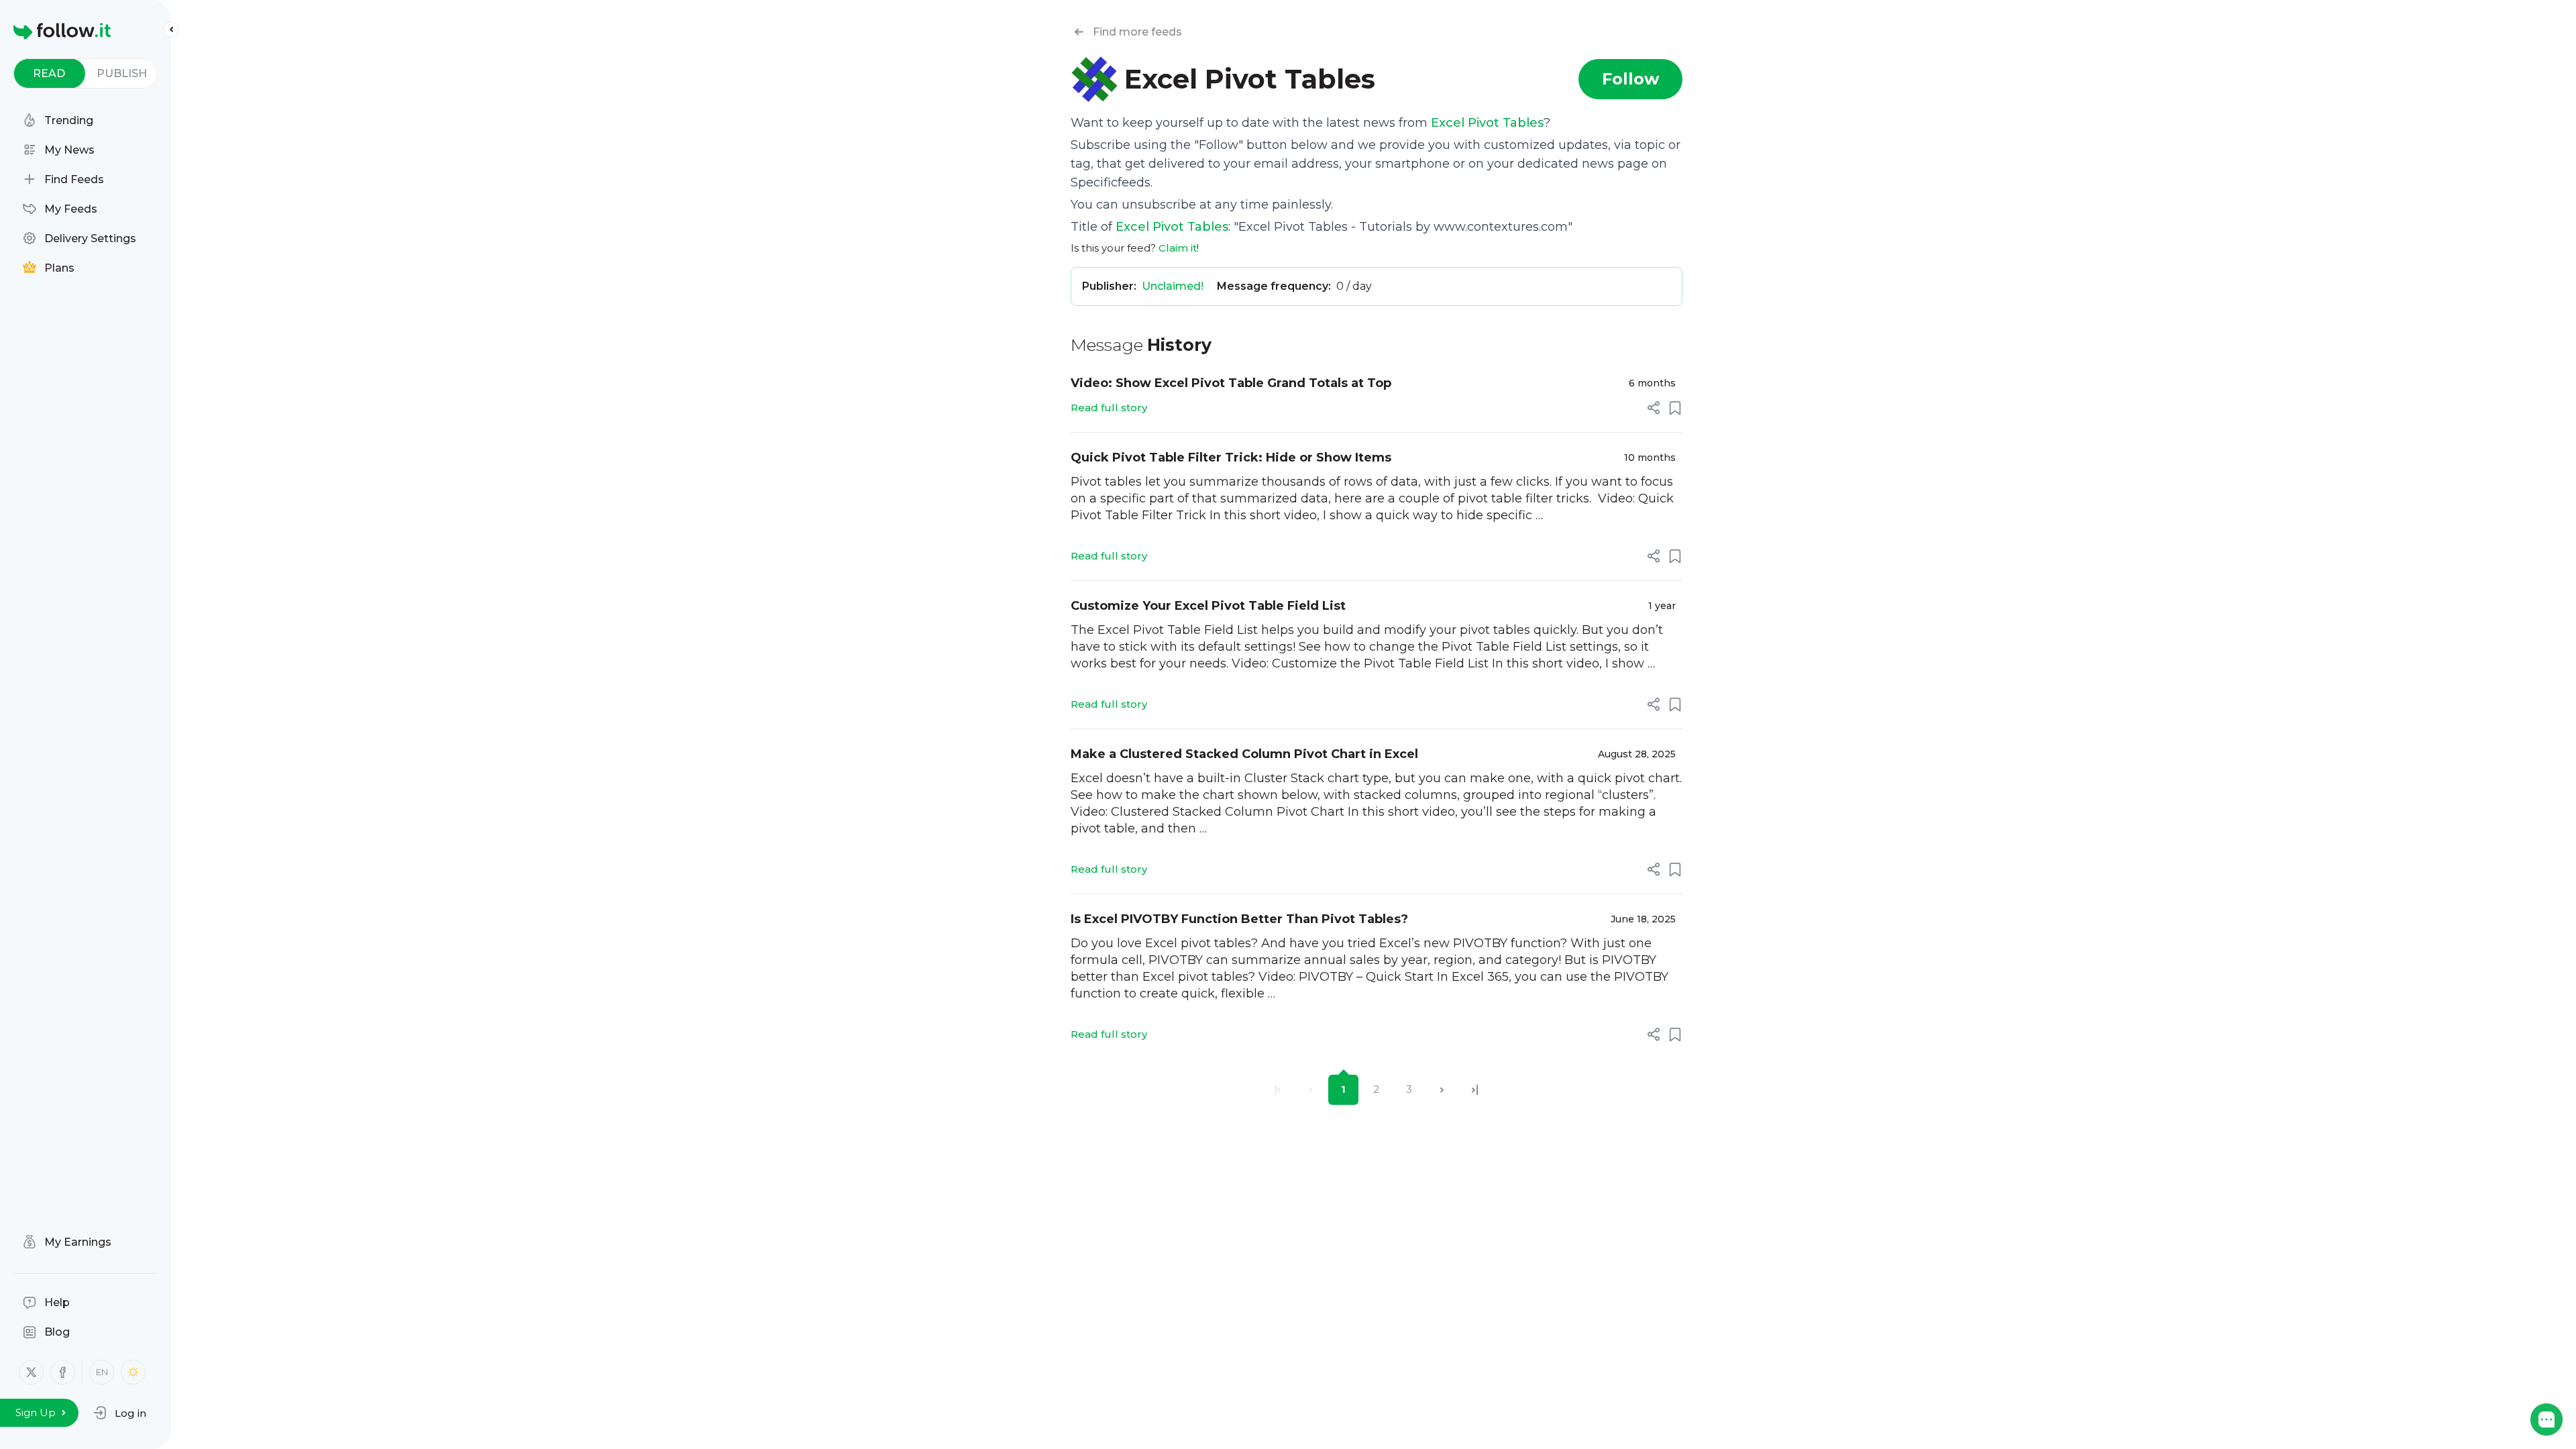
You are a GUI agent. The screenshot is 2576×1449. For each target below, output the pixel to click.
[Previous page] (1310, 1090)
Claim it (1178, 248)
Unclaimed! (1173, 286)
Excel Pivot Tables (1487, 123)
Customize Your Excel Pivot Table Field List (1208, 606)
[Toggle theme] (133, 1372)
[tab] (49, 73)
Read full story (1109, 408)
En (102, 1372)
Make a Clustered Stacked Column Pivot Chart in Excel (1244, 754)
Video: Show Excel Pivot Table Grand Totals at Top (1231, 383)
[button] (120, 1413)
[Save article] (1675, 408)
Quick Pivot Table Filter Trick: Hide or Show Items (1231, 458)
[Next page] (1442, 1090)
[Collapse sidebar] (171, 30)
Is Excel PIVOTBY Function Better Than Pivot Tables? (1239, 919)
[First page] (1278, 1090)
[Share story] (1654, 408)
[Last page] (1475, 1090)
